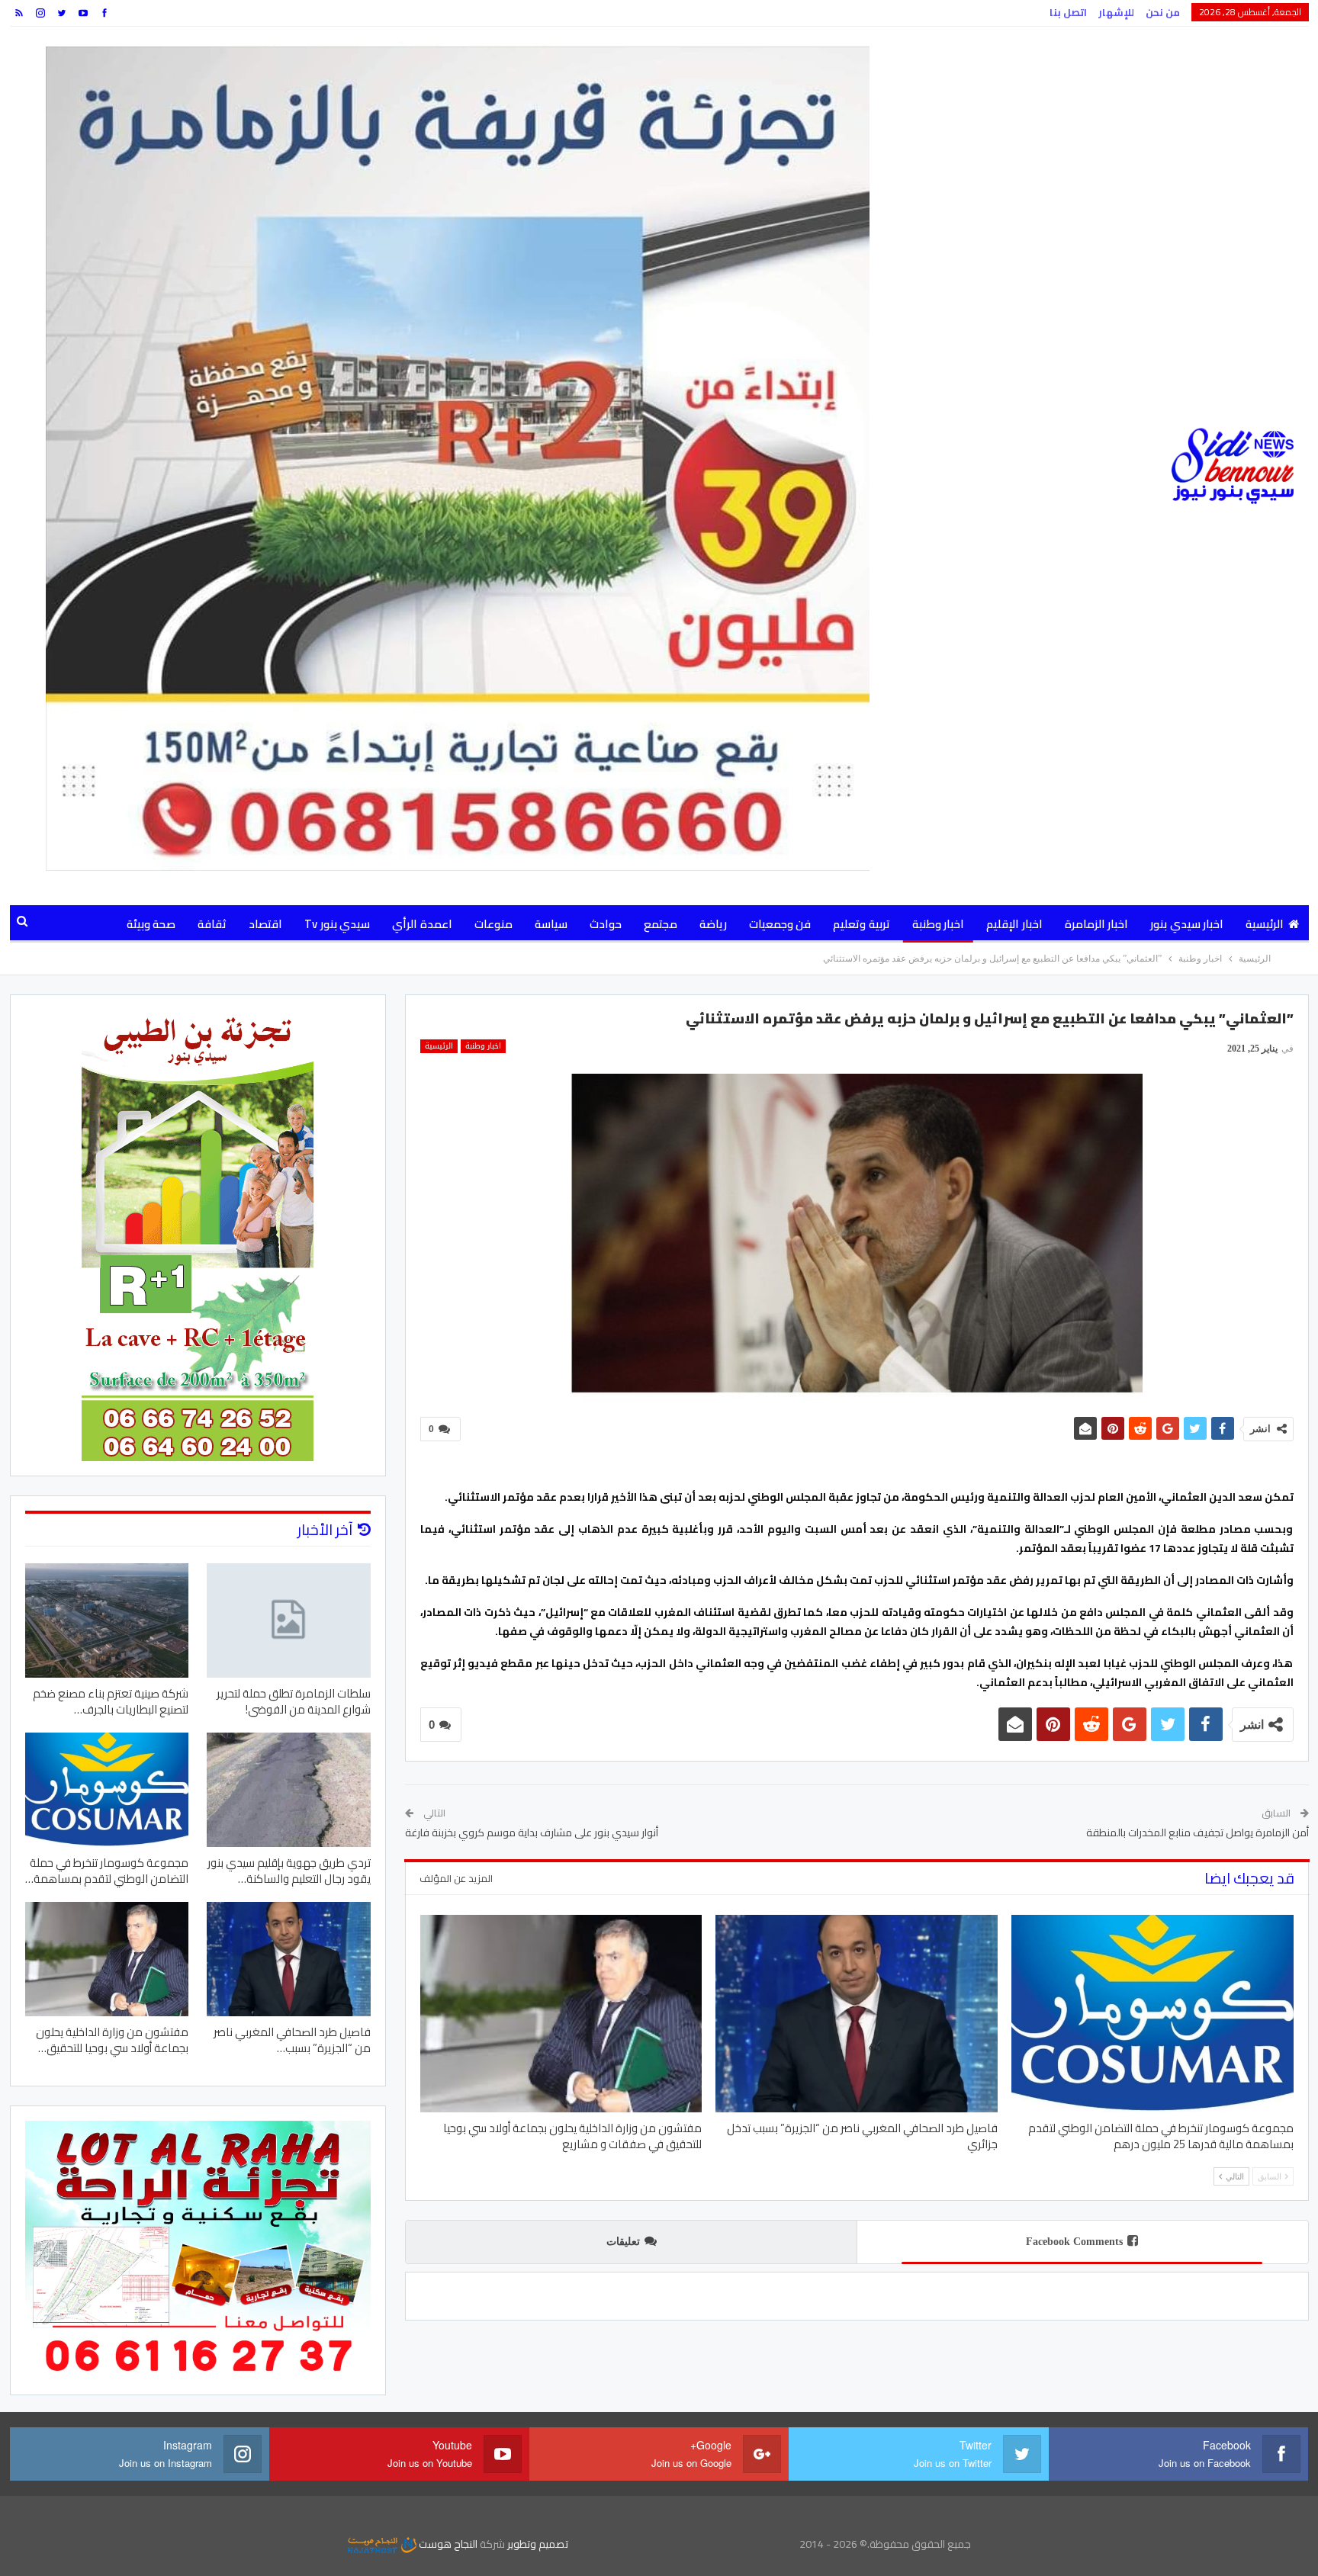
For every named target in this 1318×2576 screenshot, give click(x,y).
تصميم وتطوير (538, 2544)
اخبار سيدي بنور (1187, 924)
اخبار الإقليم (1014, 924)
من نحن (1163, 12)
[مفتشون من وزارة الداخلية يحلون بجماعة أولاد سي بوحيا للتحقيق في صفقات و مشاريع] (561, 2014)
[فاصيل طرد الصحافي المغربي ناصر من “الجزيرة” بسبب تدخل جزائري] (857, 2014)
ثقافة (212, 924)
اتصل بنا (1068, 12)
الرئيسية (1265, 924)
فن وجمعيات (780, 924)
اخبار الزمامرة (1096, 924)
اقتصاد (265, 924)
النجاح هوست (447, 2544)
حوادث (606, 924)
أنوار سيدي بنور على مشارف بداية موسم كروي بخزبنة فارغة (532, 1832)
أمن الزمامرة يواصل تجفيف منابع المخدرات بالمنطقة (1197, 1832)
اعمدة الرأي (422, 924)
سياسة (551, 924)
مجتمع (661, 924)
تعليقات (623, 2242)
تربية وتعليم (861, 924)
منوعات (493, 924)
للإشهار (1116, 12)
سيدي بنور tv (337, 924)
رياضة (713, 924)
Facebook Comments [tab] (1074, 2242)
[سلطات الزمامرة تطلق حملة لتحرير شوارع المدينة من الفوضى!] (289, 1620)
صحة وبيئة (151, 924)
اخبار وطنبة (938, 924)
